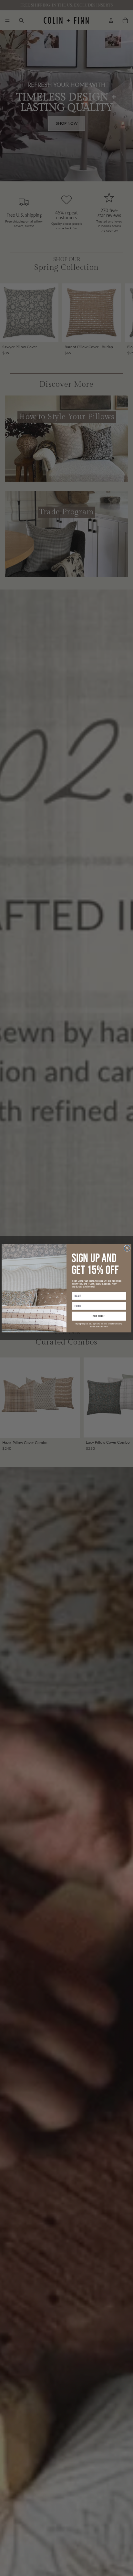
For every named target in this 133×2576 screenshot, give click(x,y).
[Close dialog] (127, 1248)
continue (99, 1316)
